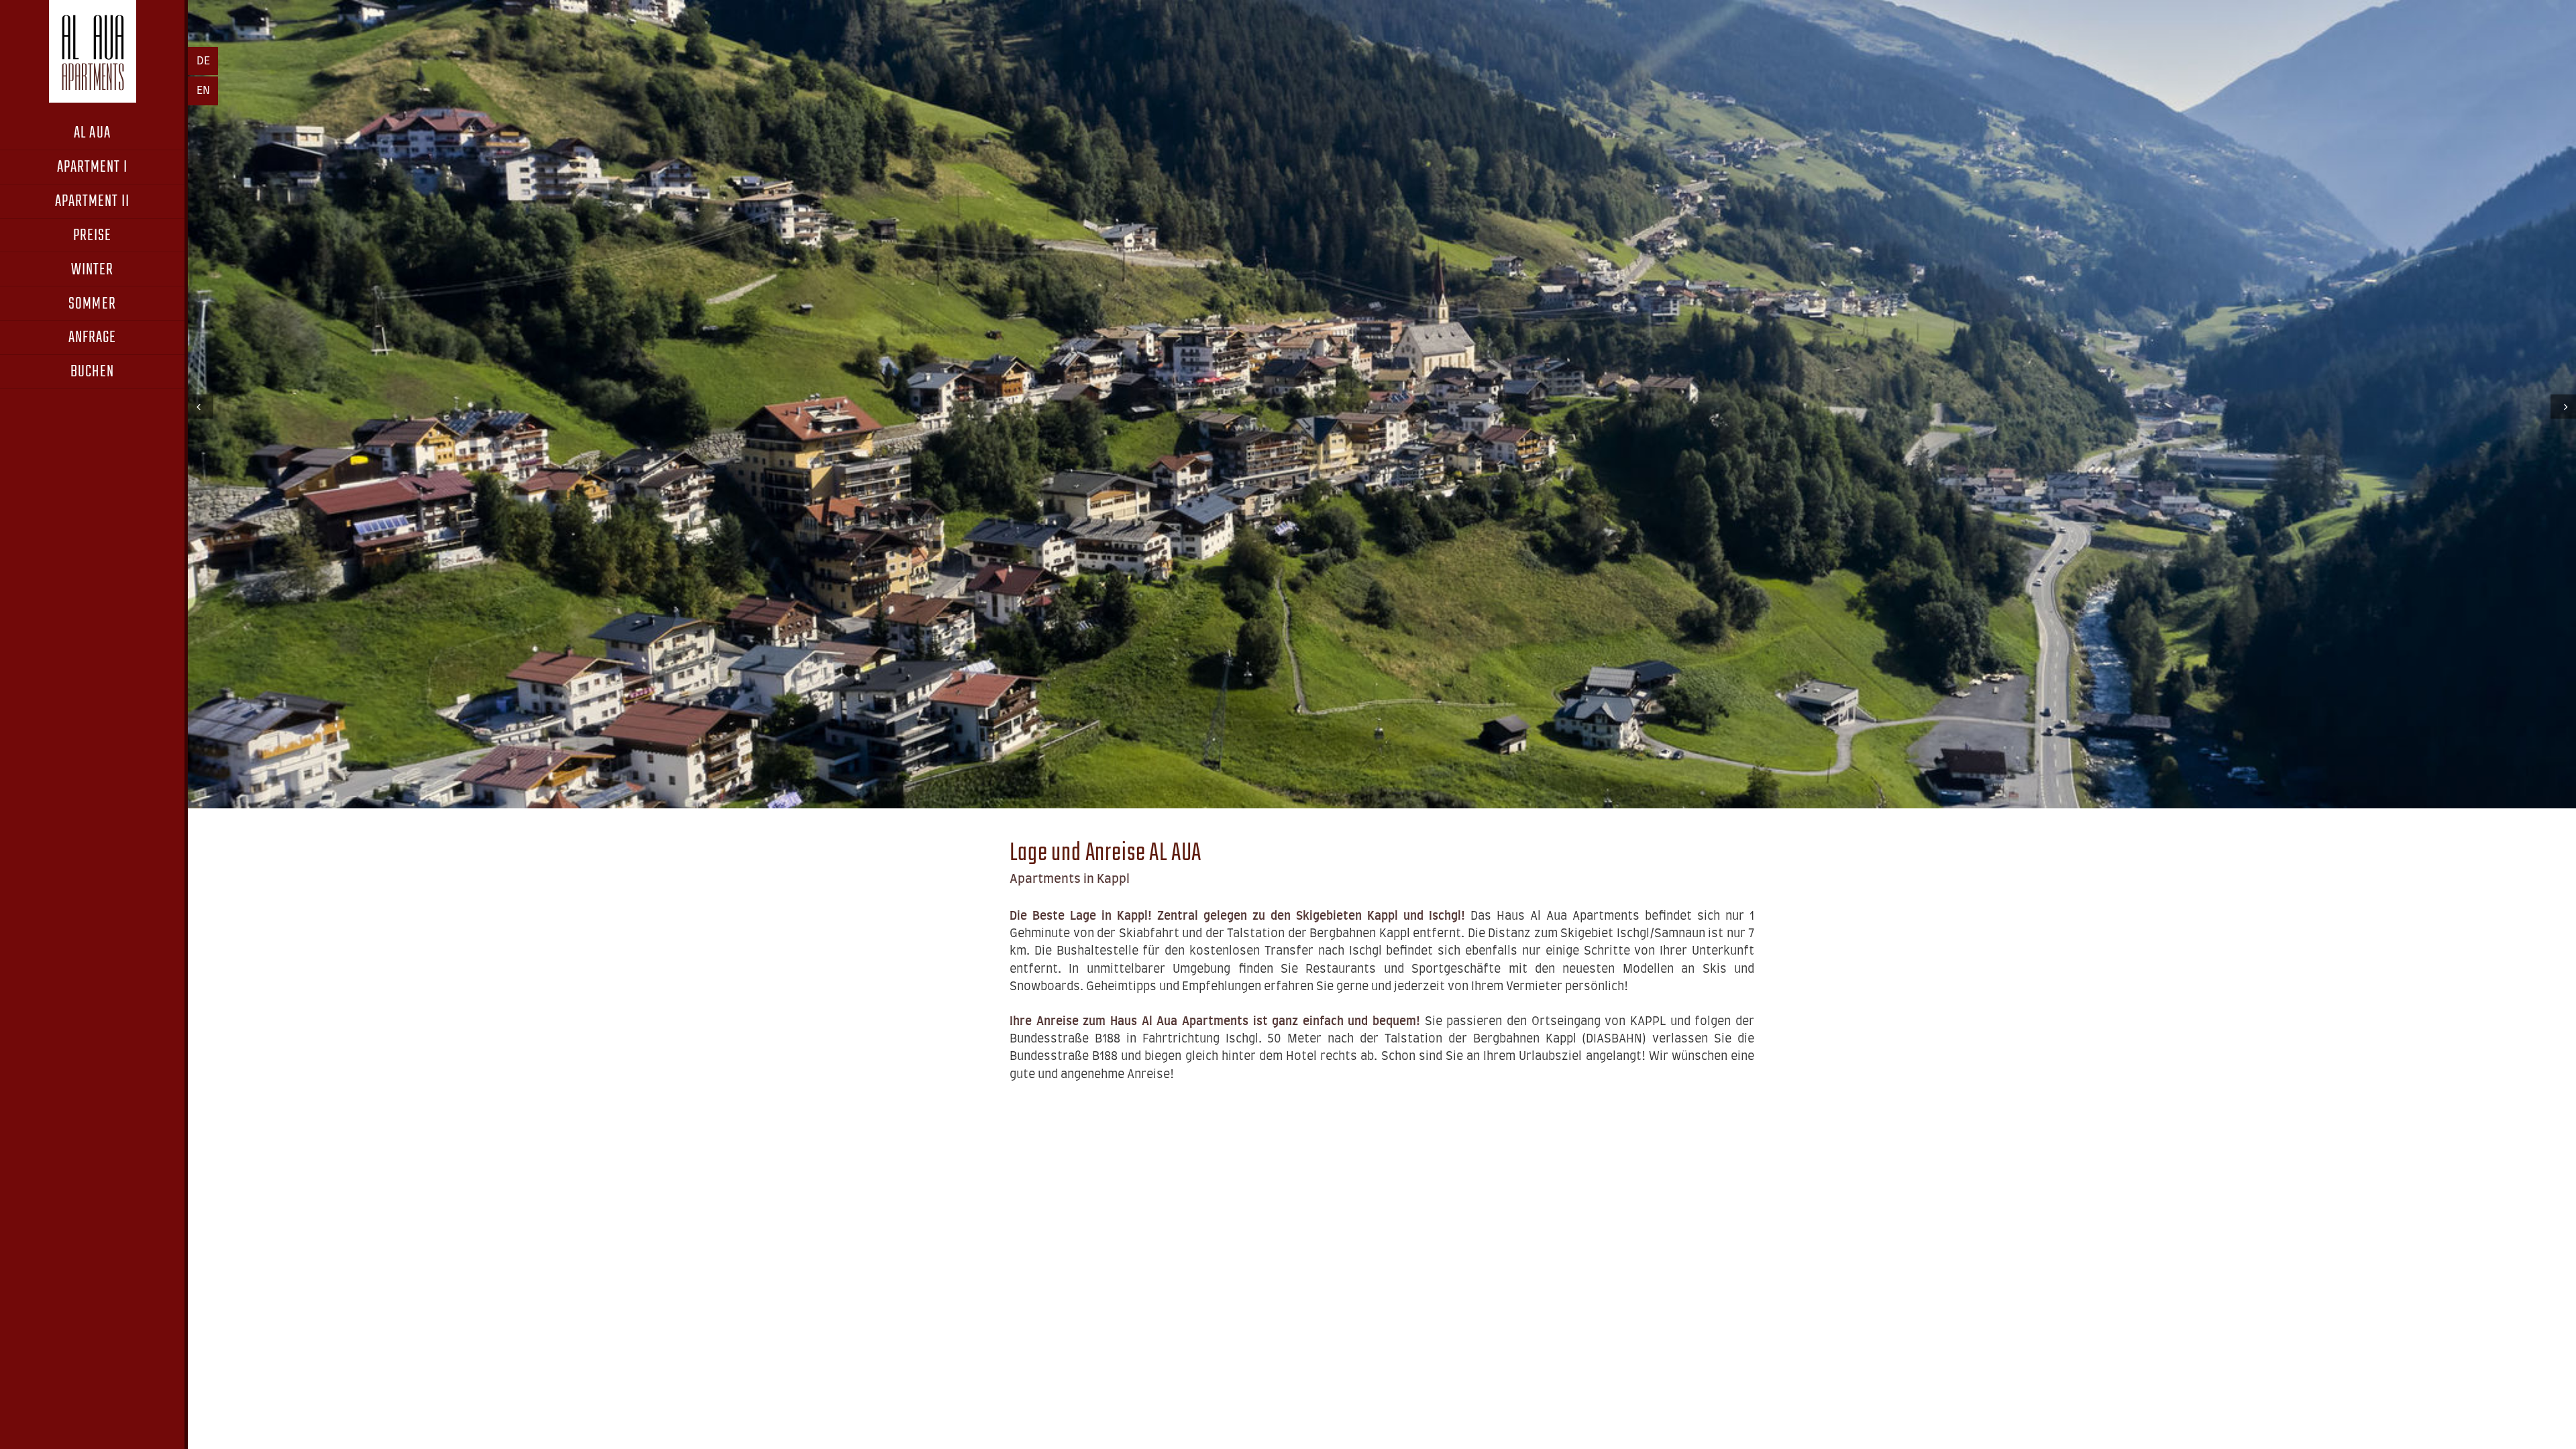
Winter (92, 270)
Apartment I (93, 167)
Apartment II (93, 202)
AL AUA (92, 133)
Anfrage (93, 338)
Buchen (92, 372)
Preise (92, 236)
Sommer (92, 304)
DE (203, 61)
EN (203, 91)
